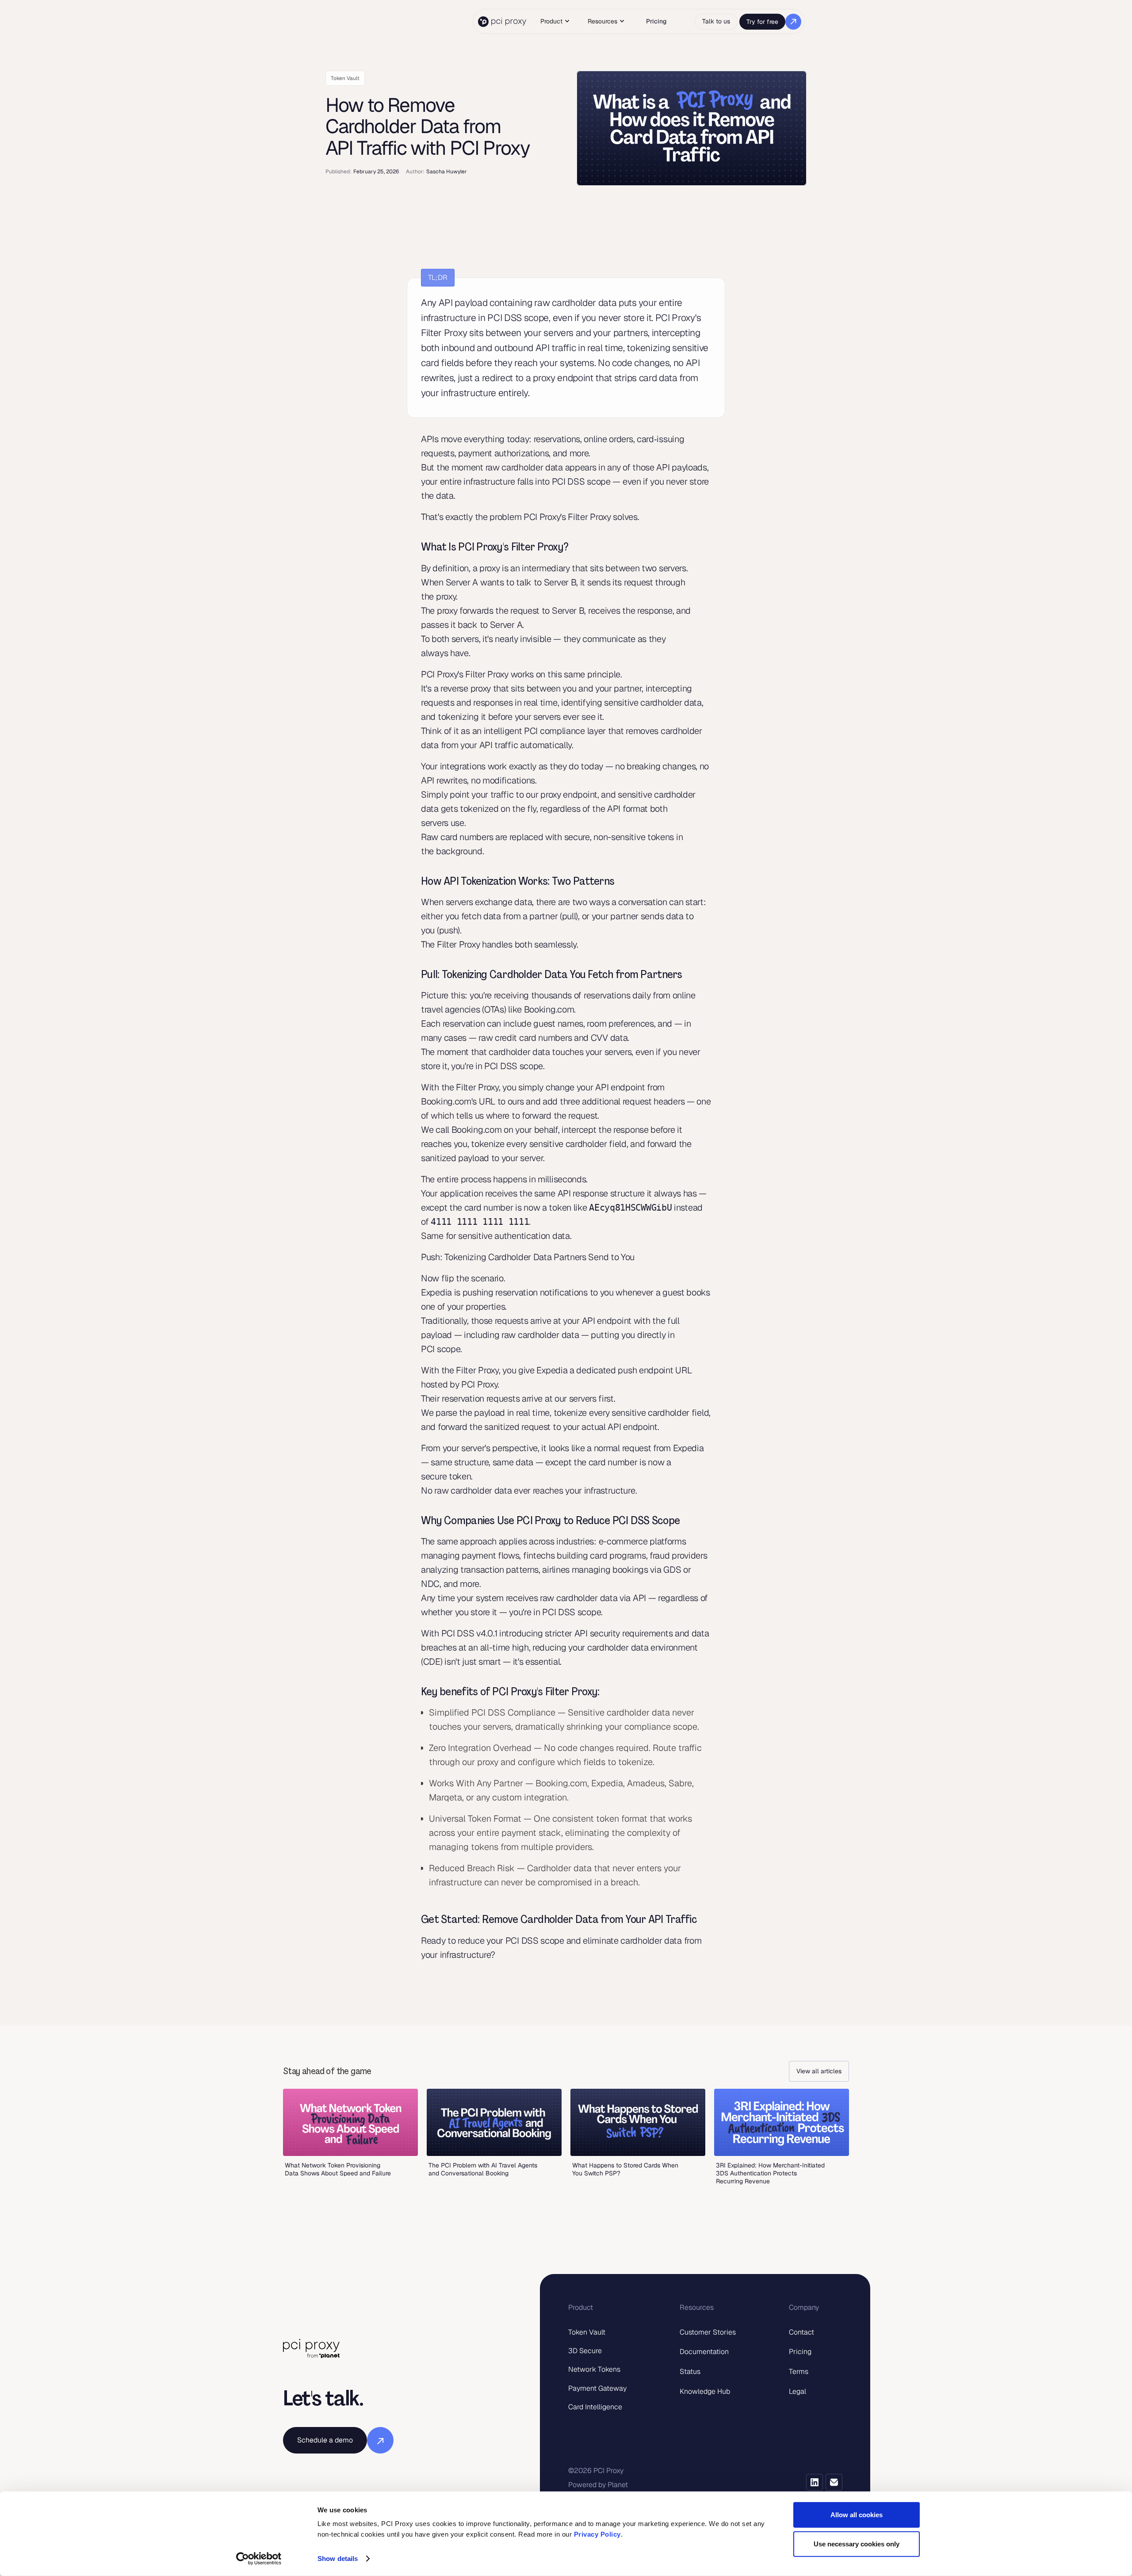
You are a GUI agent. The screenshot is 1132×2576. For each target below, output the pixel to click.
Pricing (656, 21)
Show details (338, 2559)
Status (690, 2372)
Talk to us (716, 21)
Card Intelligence (595, 2407)
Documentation (704, 2352)
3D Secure (585, 2351)
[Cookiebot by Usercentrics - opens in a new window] (259, 2559)
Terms (799, 2372)
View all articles (819, 2071)
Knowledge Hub (705, 2391)
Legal (797, 2391)
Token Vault (587, 2332)
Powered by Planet (598, 2485)
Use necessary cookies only (857, 2544)
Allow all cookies (857, 2515)
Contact (801, 2332)
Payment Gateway (597, 2388)
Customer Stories (708, 2332)
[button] (555, 21)
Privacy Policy (597, 2534)
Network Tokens (594, 2369)
